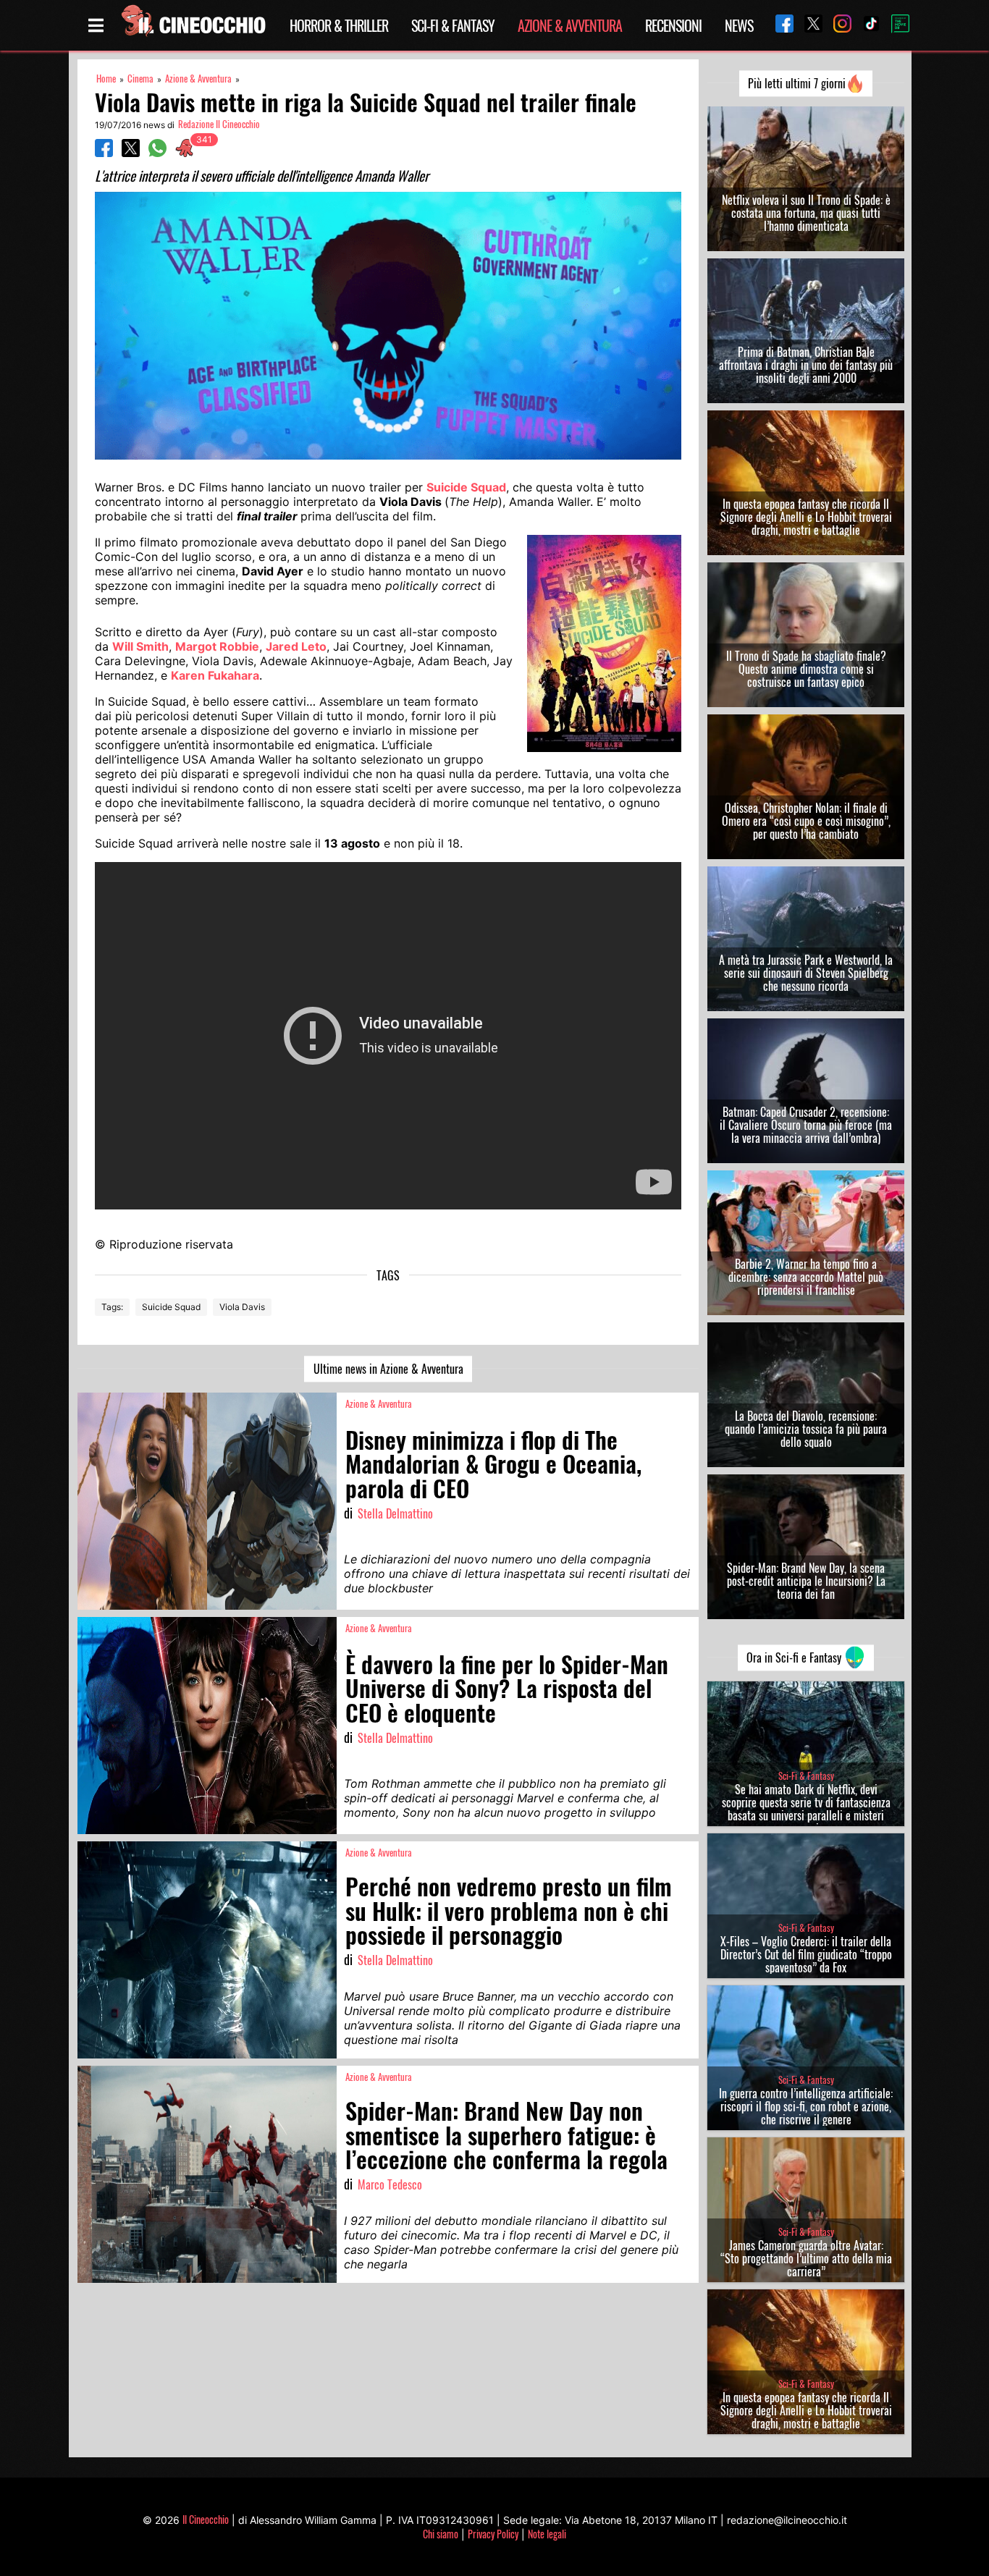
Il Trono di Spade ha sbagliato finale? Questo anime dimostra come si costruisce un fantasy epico (806, 669)
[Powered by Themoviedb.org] (895, 25)
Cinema (140, 79)
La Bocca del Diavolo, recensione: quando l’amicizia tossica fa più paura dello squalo (806, 1429)
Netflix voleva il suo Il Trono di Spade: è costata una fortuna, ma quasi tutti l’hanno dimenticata (806, 213)
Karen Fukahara (215, 675)
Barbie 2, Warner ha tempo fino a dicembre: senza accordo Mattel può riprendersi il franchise (806, 1277)
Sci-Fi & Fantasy (453, 25)
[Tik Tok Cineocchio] (866, 25)
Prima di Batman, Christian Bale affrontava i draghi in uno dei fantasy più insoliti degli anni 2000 (806, 365)
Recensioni (673, 25)
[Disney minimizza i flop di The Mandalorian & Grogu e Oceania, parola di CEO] (207, 1501)
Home (106, 79)
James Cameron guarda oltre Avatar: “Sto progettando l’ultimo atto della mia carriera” (806, 2258)
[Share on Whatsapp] (157, 153)
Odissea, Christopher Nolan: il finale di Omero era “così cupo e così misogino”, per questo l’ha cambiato (806, 821)
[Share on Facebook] (104, 153)
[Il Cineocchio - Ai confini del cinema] (193, 25)
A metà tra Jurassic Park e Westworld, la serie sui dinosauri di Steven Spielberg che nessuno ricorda (806, 973)
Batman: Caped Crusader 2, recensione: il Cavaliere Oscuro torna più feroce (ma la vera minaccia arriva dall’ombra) (806, 1125)
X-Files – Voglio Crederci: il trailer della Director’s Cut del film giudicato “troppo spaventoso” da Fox (806, 1954)
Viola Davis (242, 1307)
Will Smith (140, 646)
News (739, 25)
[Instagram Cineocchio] (837, 25)
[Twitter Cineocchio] (808, 25)
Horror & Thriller (339, 25)
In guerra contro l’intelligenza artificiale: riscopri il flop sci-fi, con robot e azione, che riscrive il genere (806, 2106)
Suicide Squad (466, 487)
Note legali (547, 2534)
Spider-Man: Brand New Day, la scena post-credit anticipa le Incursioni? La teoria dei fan (806, 1581)
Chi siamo (441, 2534)
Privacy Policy (493, 2534)
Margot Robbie (217, 646)
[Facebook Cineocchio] (779, 25)
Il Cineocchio (206, 2519)
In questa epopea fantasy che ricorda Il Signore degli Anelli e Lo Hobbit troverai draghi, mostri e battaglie (806, 517)
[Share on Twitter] (131, 153)
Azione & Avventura (570, 25)
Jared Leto (296, 646)
